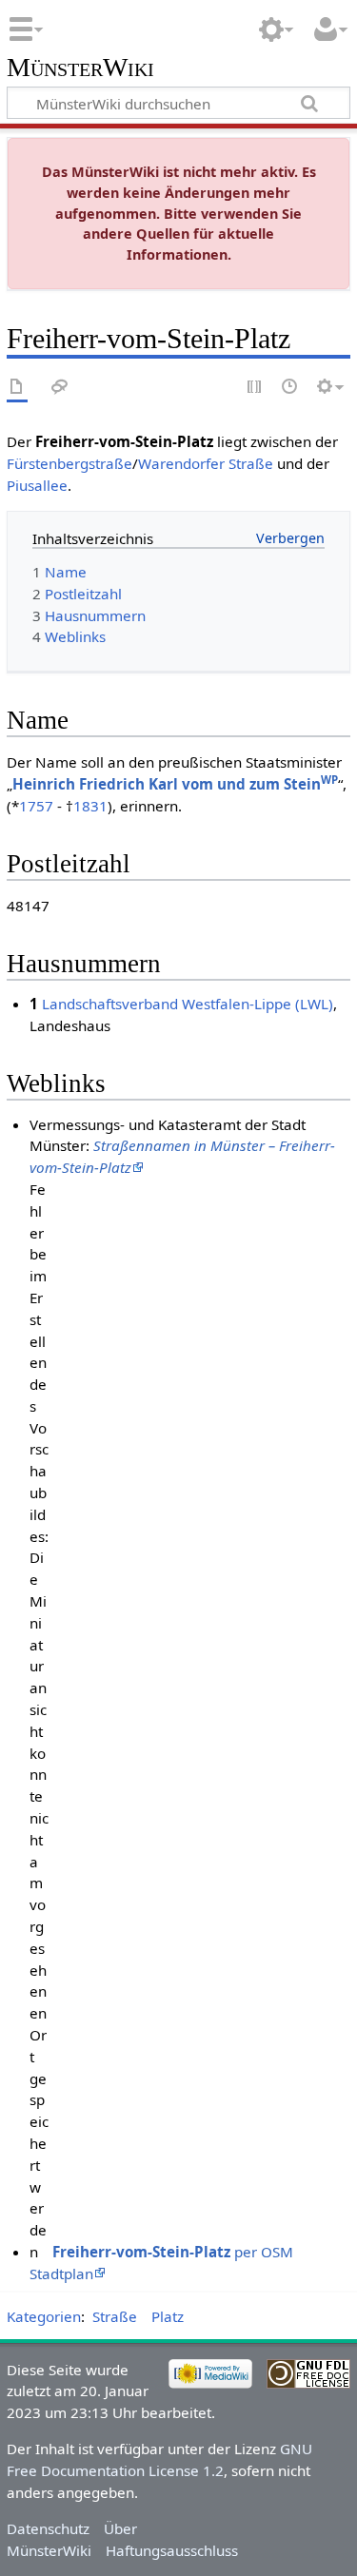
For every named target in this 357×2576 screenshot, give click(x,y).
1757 (36, 806)
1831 (90, 806)
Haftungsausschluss (172, 2550)
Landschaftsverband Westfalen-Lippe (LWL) (188, 1004)
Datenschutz (48, 2528)
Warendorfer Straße (206, 463)
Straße (115, 2316)
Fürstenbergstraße (69, 463)
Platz (168, 2316)
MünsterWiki (80, 68)
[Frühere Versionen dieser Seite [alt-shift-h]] (290, 388)
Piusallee (37, 485)
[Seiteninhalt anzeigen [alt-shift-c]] (17, 388)
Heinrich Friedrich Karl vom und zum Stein (175, 784)
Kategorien (44, 2316)
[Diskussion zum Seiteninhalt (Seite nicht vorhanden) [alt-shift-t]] (60, 388)
